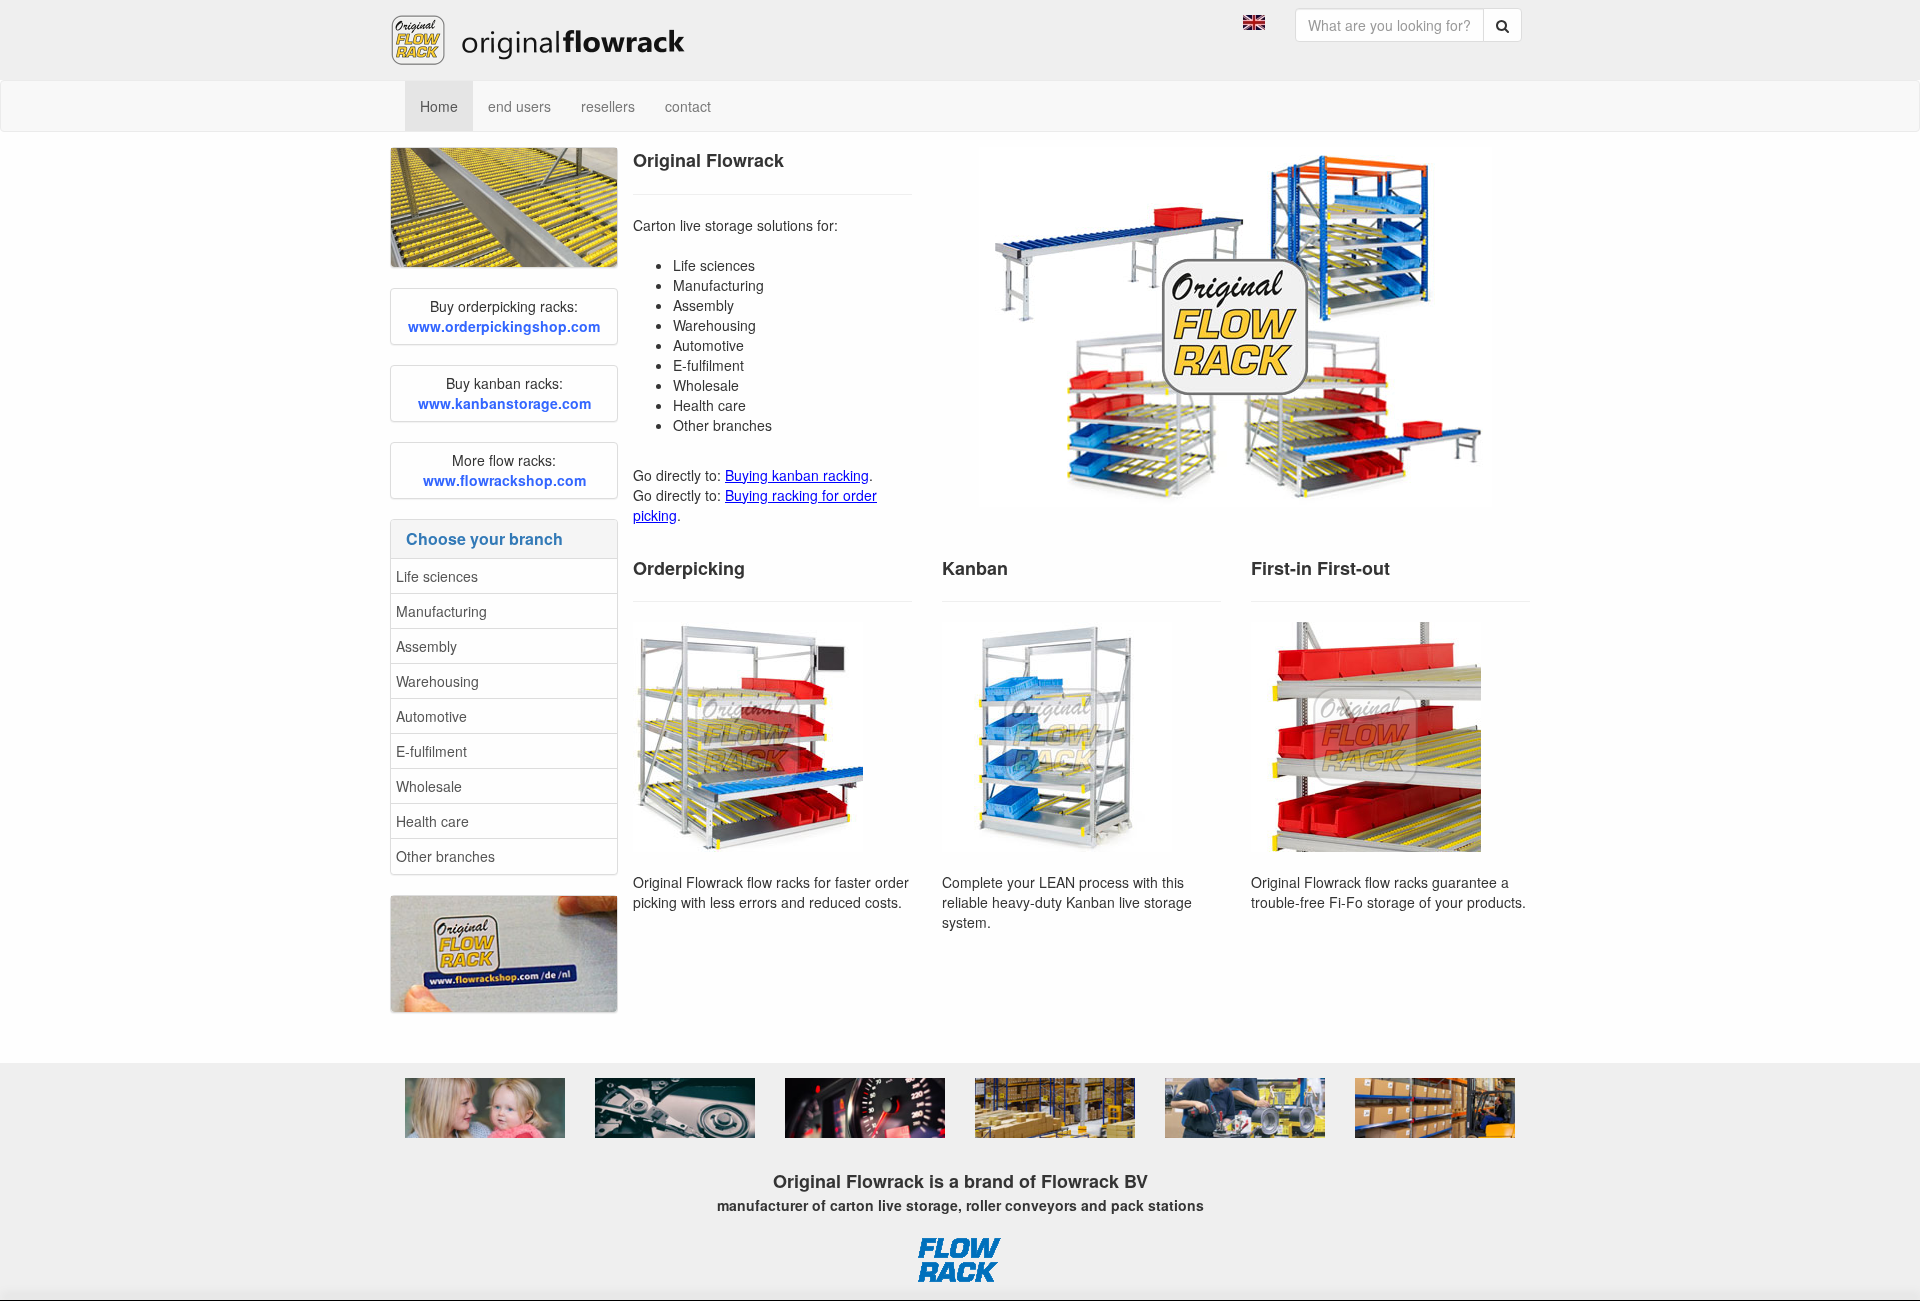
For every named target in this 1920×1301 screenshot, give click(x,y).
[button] (1254, 20)
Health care (432, 821)
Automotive (431, 716)
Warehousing (437, 681)
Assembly (426, 646)
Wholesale (429, 786)
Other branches (445, 856)
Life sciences (437, 576)
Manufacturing (441, 611)
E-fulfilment (431, 751)
